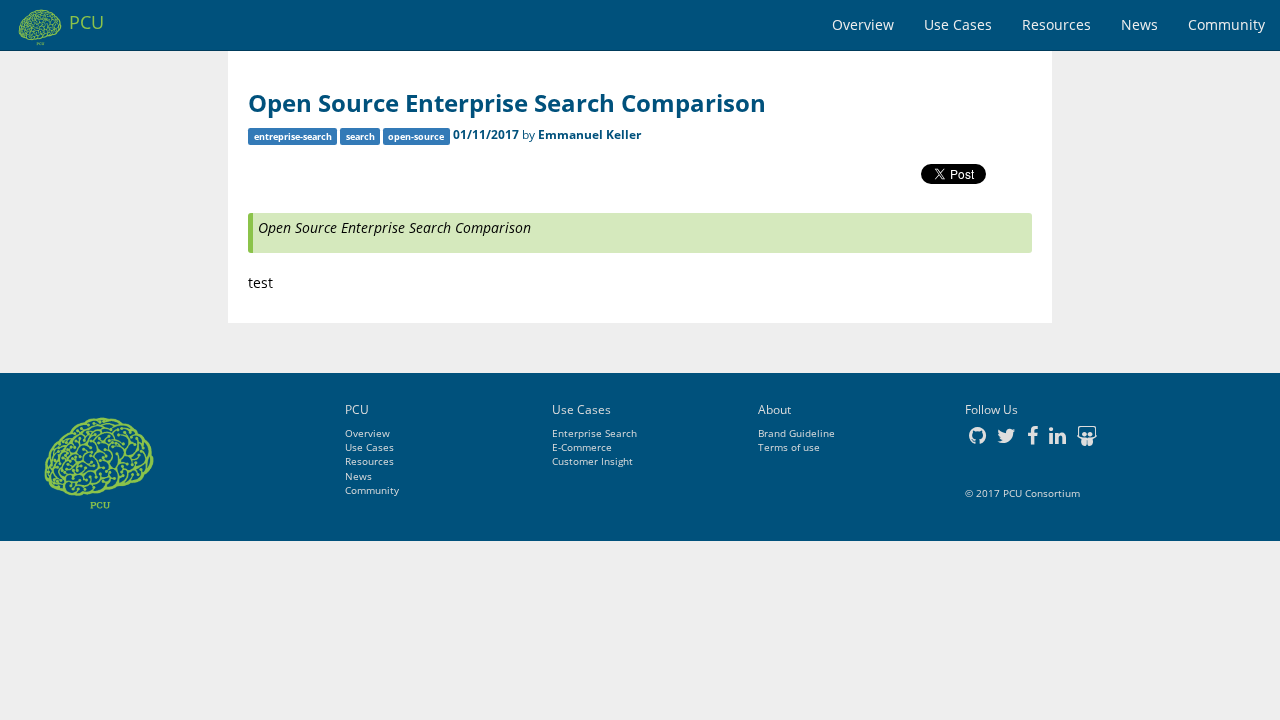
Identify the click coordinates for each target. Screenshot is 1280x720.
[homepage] (99, 455)
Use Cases (958, 24)
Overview (863, 24)
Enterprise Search (594, 433)
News (1139, 24)
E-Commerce (582, 447)
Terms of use (789, 447)
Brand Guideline (796, 433)
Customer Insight (592, 461)
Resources (1056, 24)
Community (1226, 24)
